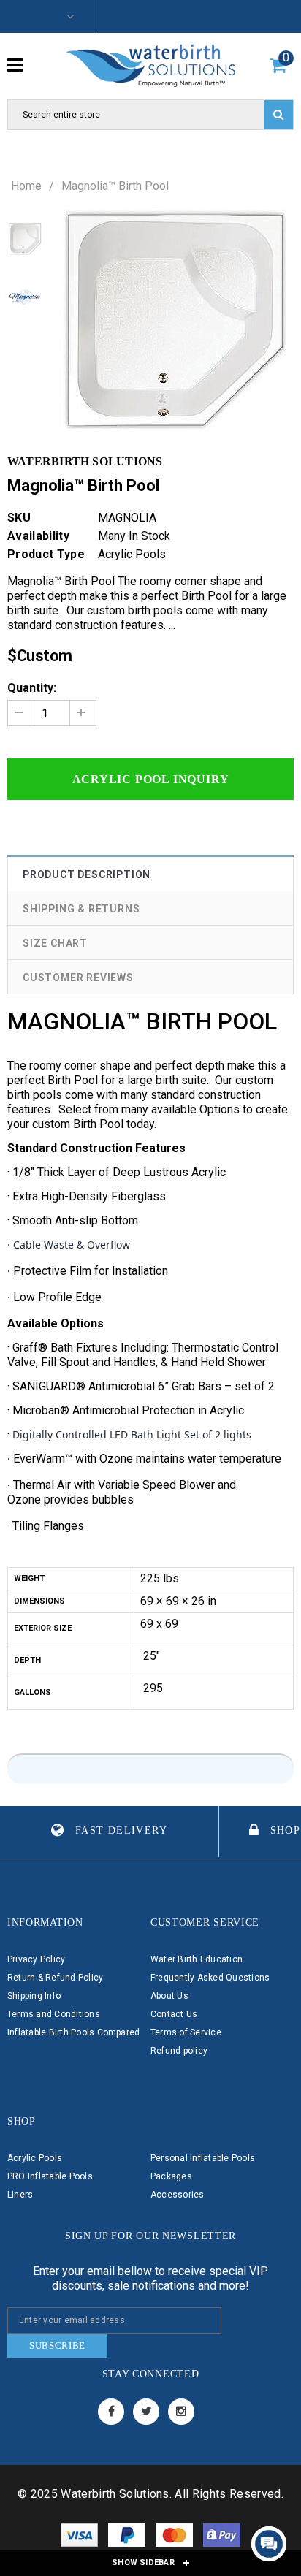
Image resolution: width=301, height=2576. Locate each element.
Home (26, 186)
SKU (19, 518)
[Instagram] (181, 2412)
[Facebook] (111, 2412)
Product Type (46, 554)
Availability (38, 536)
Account (41, 16)
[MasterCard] (176, 2538)
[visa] (81, 2538)
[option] (175, 321)
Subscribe (57, 2346)
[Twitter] (146, 2412)
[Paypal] (128, 2538)
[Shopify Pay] (222, 2538)
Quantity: (32, 688)
